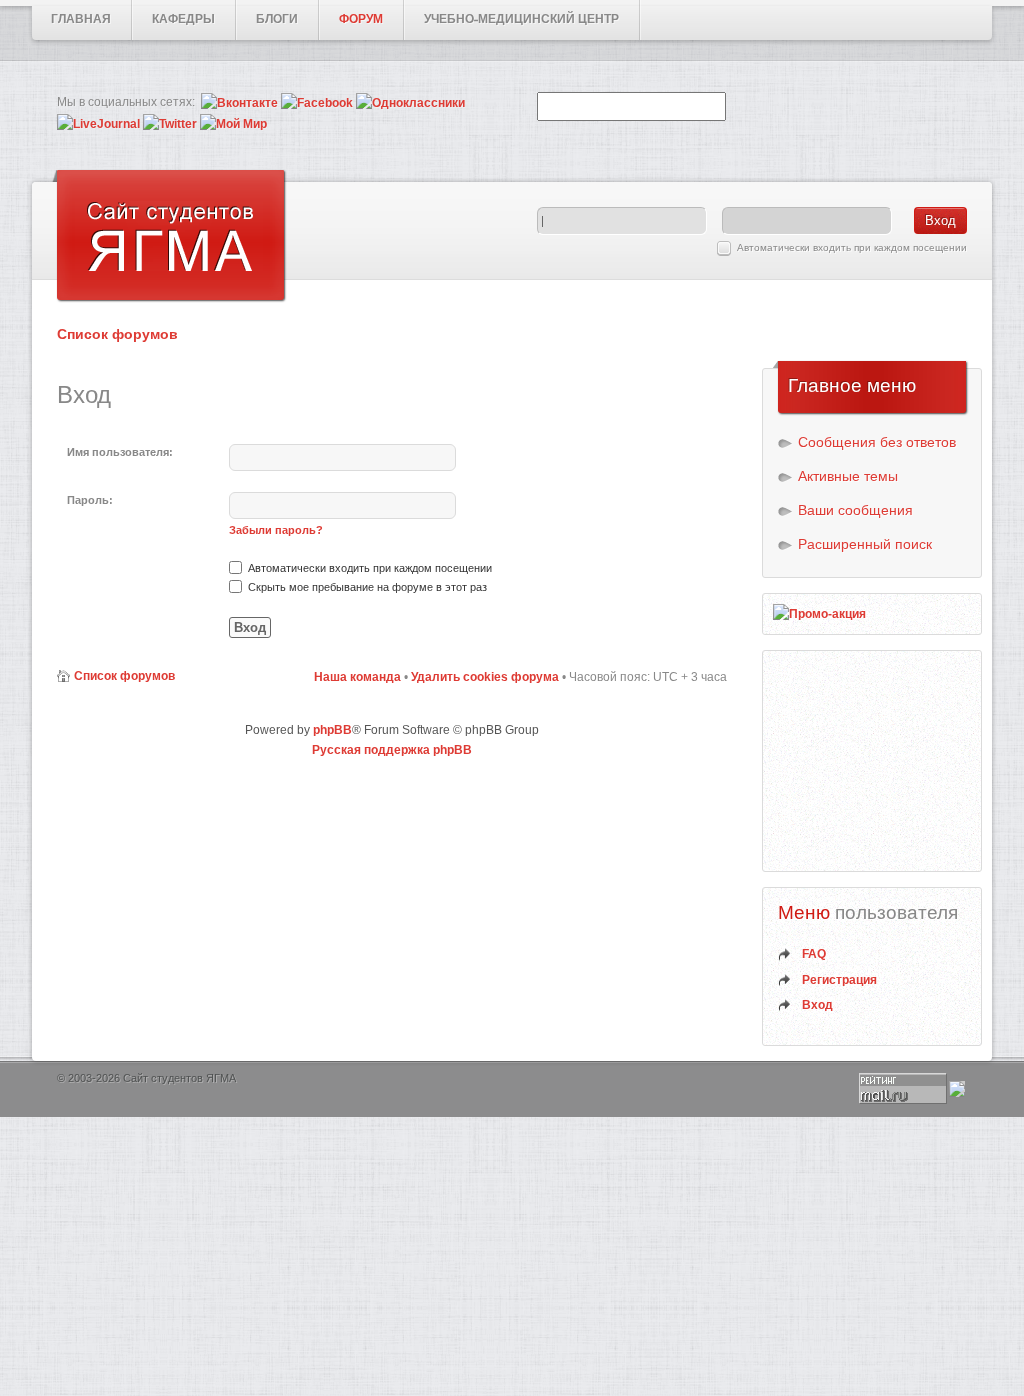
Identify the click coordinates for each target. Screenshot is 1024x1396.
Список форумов (117, 334)
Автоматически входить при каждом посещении (852, 247)
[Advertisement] (873, 761)
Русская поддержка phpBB (392, 750)
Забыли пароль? (276, 530)
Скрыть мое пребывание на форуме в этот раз (366, 587)
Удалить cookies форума (485, 677)
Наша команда (357, 677)
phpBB (332, 730)
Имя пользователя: (120, 452)
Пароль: (90, 500)
